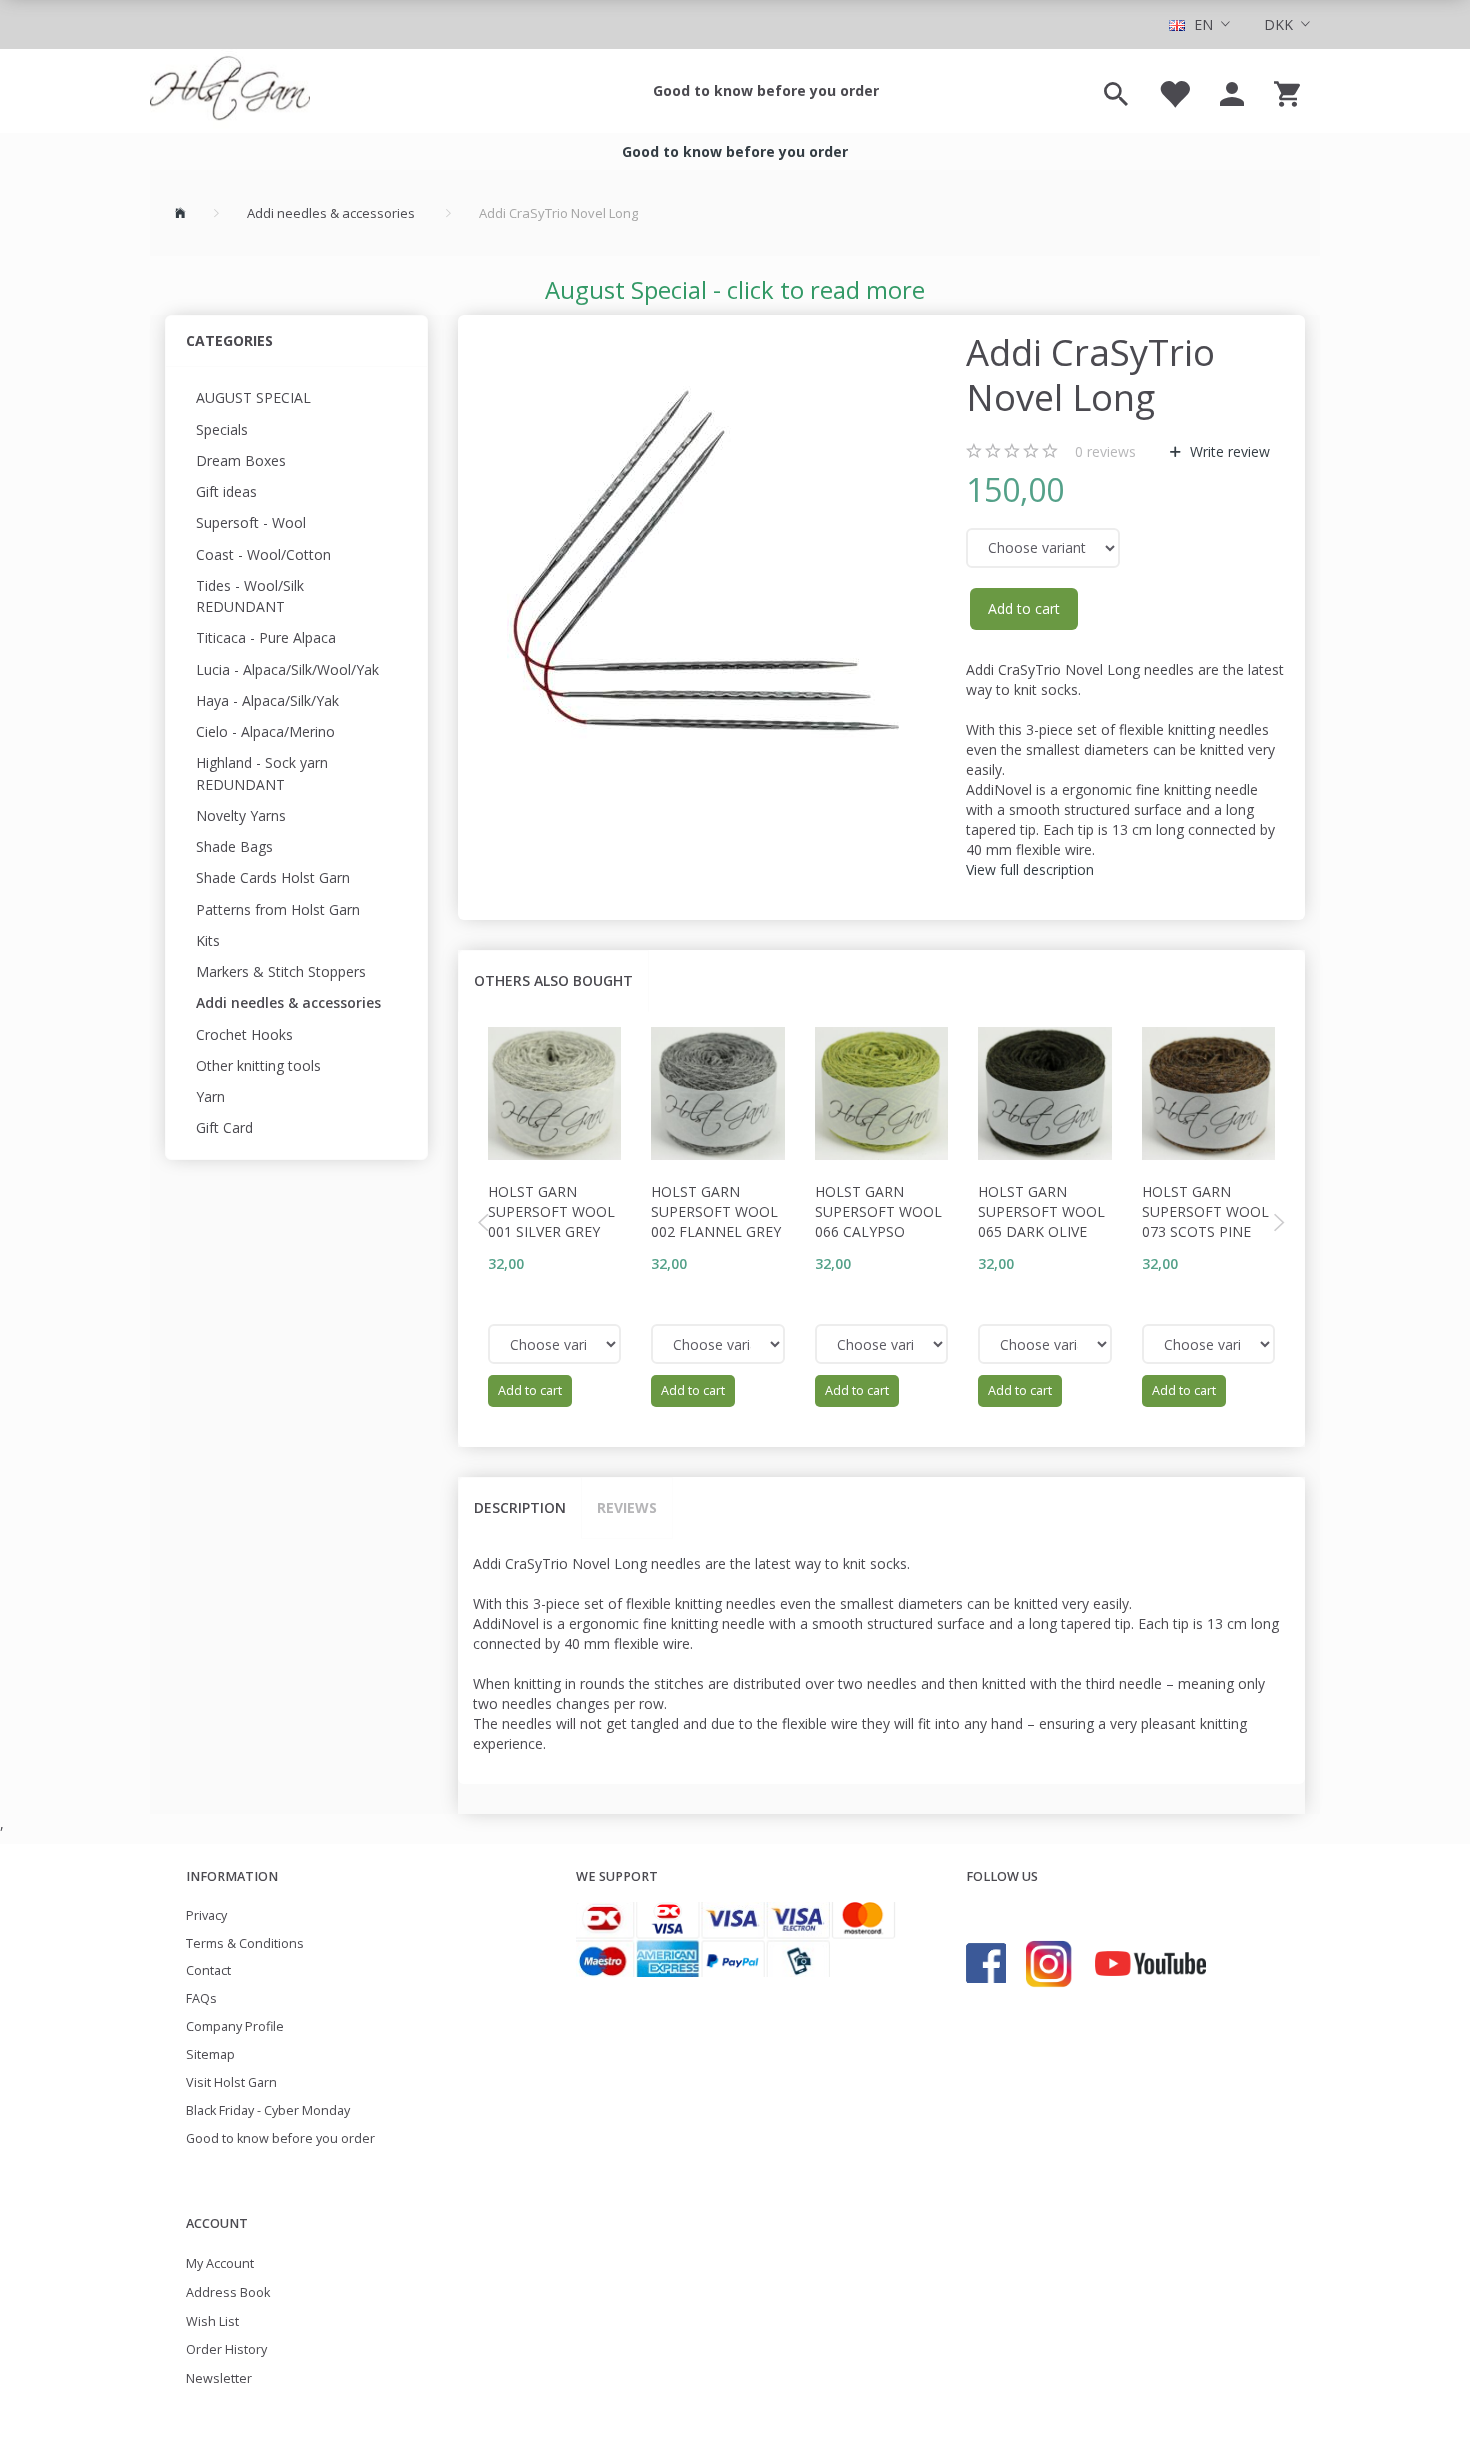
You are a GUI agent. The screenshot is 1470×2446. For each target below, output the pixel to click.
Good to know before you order (766, 90)
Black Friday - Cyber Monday (268, 2110)
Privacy (206, 1915)
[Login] (1232, 91)
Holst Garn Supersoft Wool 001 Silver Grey (551, 1211)
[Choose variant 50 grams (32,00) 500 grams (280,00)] (555, 1344)
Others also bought (553, 980)
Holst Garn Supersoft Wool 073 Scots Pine (1205, 1211)
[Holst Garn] (230, 91)
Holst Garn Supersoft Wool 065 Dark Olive (1041, 1211)
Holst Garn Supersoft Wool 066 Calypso (878, 1211)
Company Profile (235, 2026)
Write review (1228, 451)
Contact (208, 1970)
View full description (1030, 869)
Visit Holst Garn (231, 2082)
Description (520, 1507)
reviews (1105, 451)
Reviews (627, 1507)
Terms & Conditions (245, 1943)
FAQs (201, 1998)
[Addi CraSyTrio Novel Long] (707, 570)
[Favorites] (1174, 91)
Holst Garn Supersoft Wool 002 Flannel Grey (716, 1211)
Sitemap (210, 2054)
